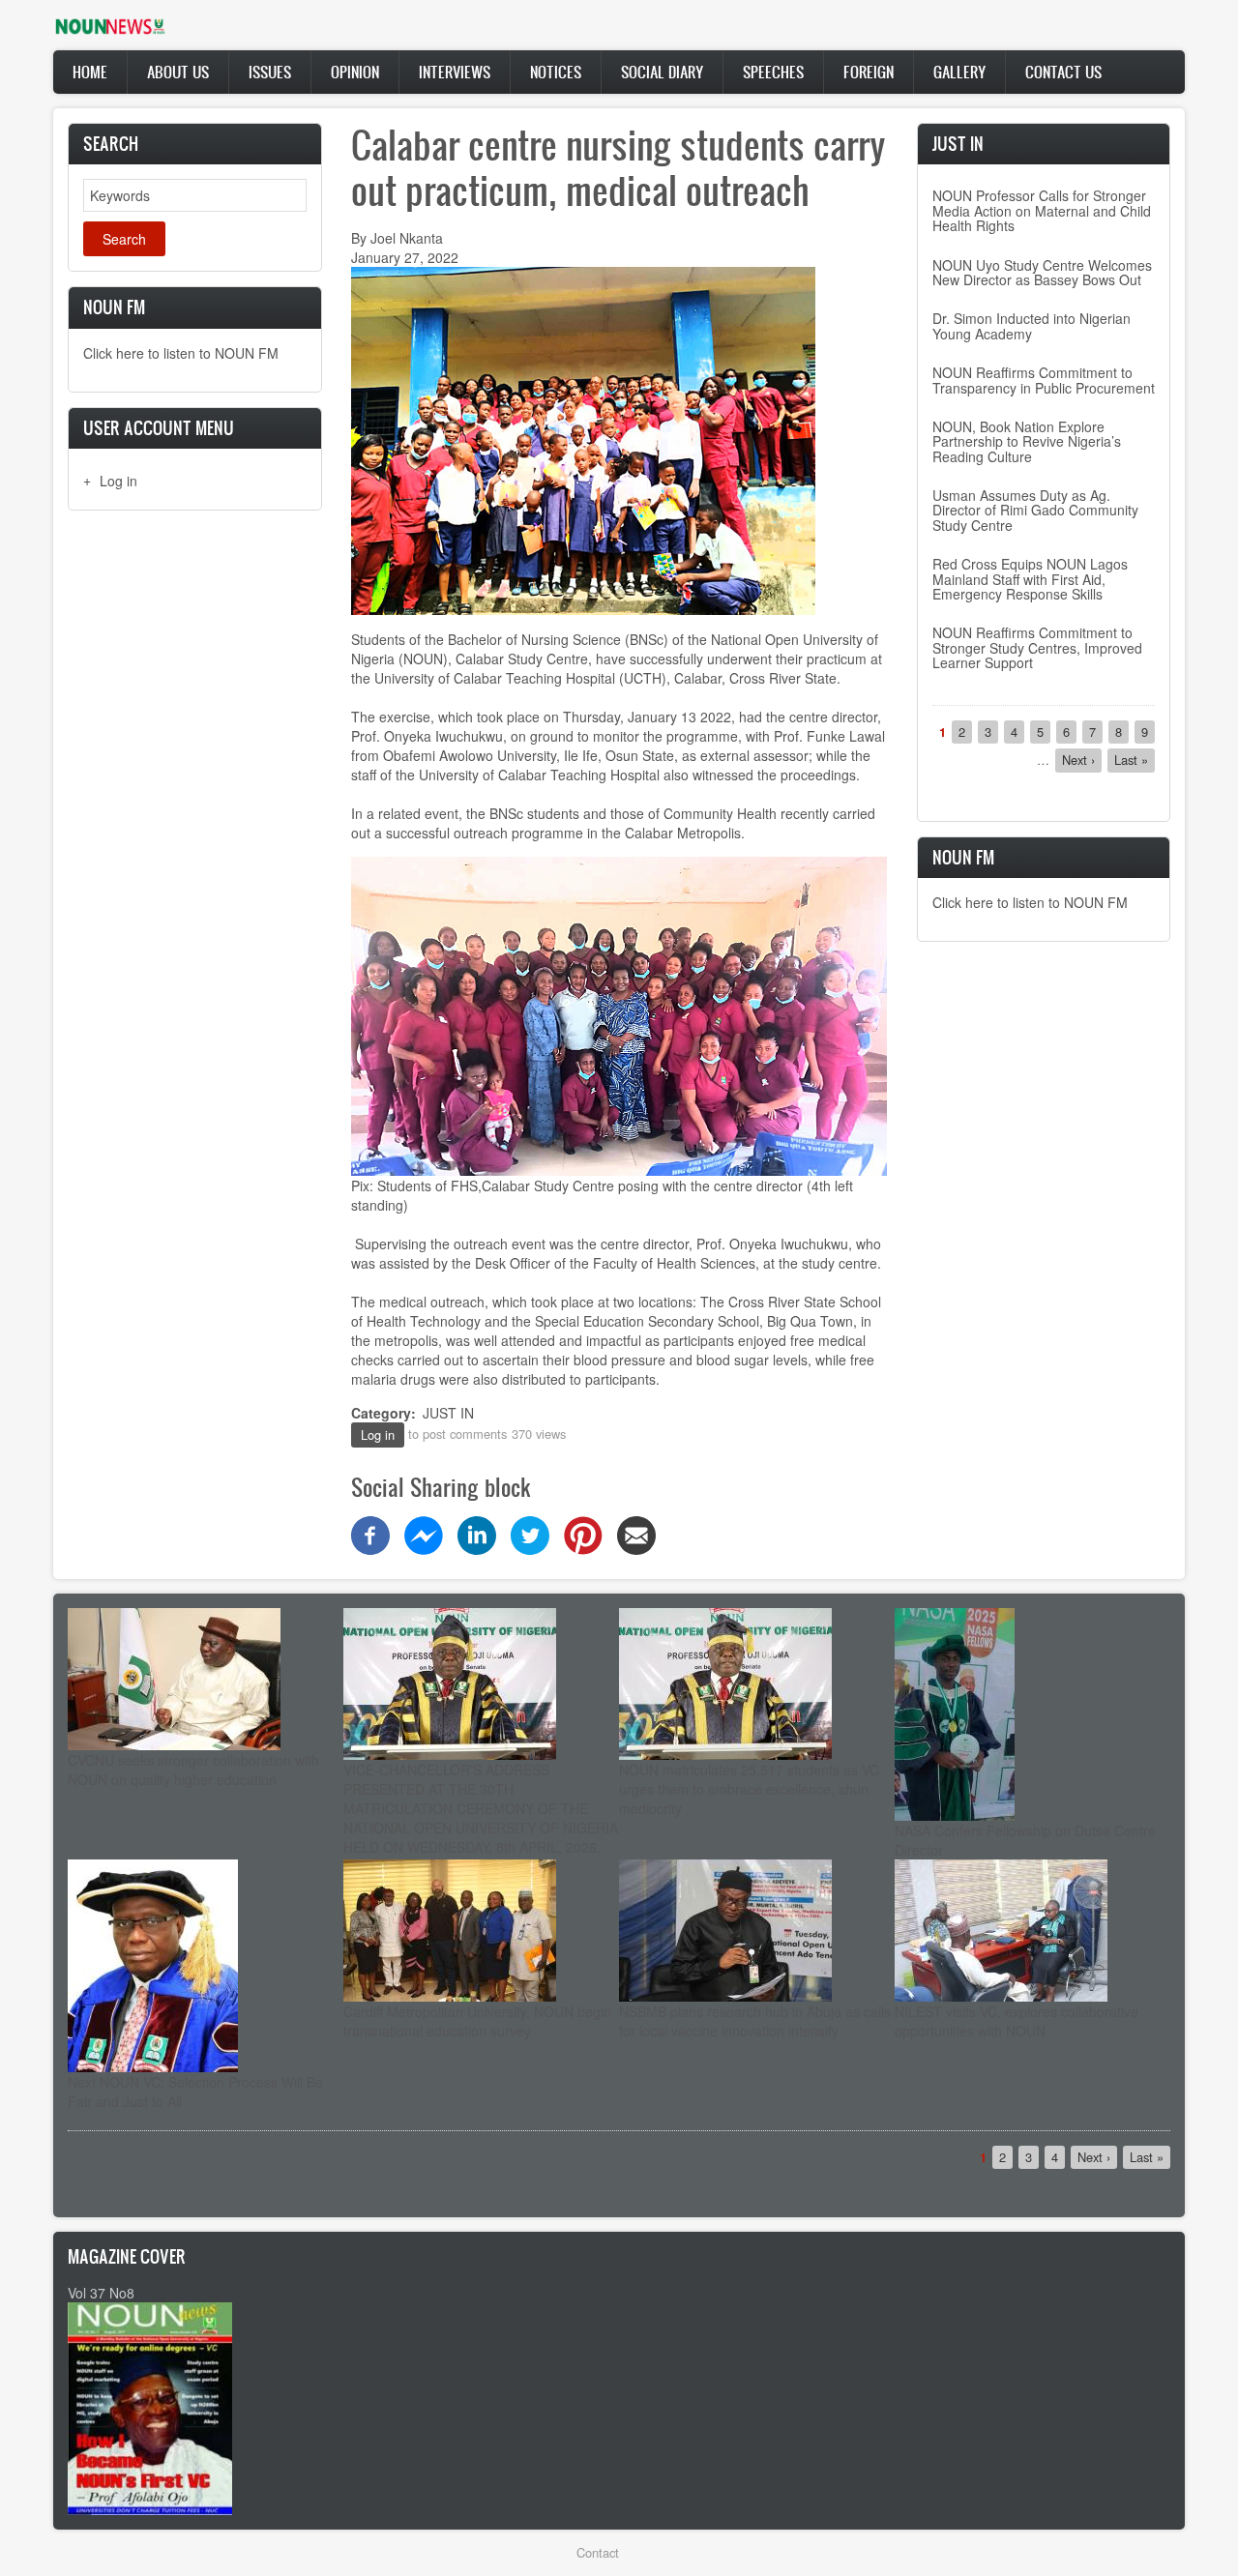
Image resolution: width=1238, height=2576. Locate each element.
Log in (118, 481)
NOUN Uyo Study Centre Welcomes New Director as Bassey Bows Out (1042, 272)
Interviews (455, 72)
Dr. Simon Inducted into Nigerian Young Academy (1032, 325)
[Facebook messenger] (424, 1534)
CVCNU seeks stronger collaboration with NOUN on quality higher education (193, 1770)
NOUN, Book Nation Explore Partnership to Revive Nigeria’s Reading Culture (1027, 441)
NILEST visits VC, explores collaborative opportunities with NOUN (1017, 2021)
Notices (556, 72)
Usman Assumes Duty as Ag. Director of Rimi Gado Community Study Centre (1035, 510)
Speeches (773, 72)
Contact (598, 2552)
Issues (270, 72)
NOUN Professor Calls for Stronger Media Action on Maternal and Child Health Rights (1042, 210)
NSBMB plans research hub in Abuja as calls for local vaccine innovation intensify (755, 2021)
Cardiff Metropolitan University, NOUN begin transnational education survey (477, 2021)
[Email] (636, 1534)
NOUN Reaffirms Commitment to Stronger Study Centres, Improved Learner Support (1037, 647)
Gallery (959, 72)
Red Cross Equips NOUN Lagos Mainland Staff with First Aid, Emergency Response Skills (1030, 579)
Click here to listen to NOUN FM (181, 353)
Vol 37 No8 (101, 2293)
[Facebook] (370, 1534)
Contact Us (1063, 72)
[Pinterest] (583, 1534)
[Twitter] (530, 1534)
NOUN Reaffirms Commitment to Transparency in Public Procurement (1044, 380)
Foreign (869, 72)
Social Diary (662, 72)
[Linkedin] (477, 1534)
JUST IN (448, 1413)
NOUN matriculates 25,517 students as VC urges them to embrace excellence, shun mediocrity (749, 1789)
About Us (178, 72)
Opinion (355, 72)
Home (90, 72)
